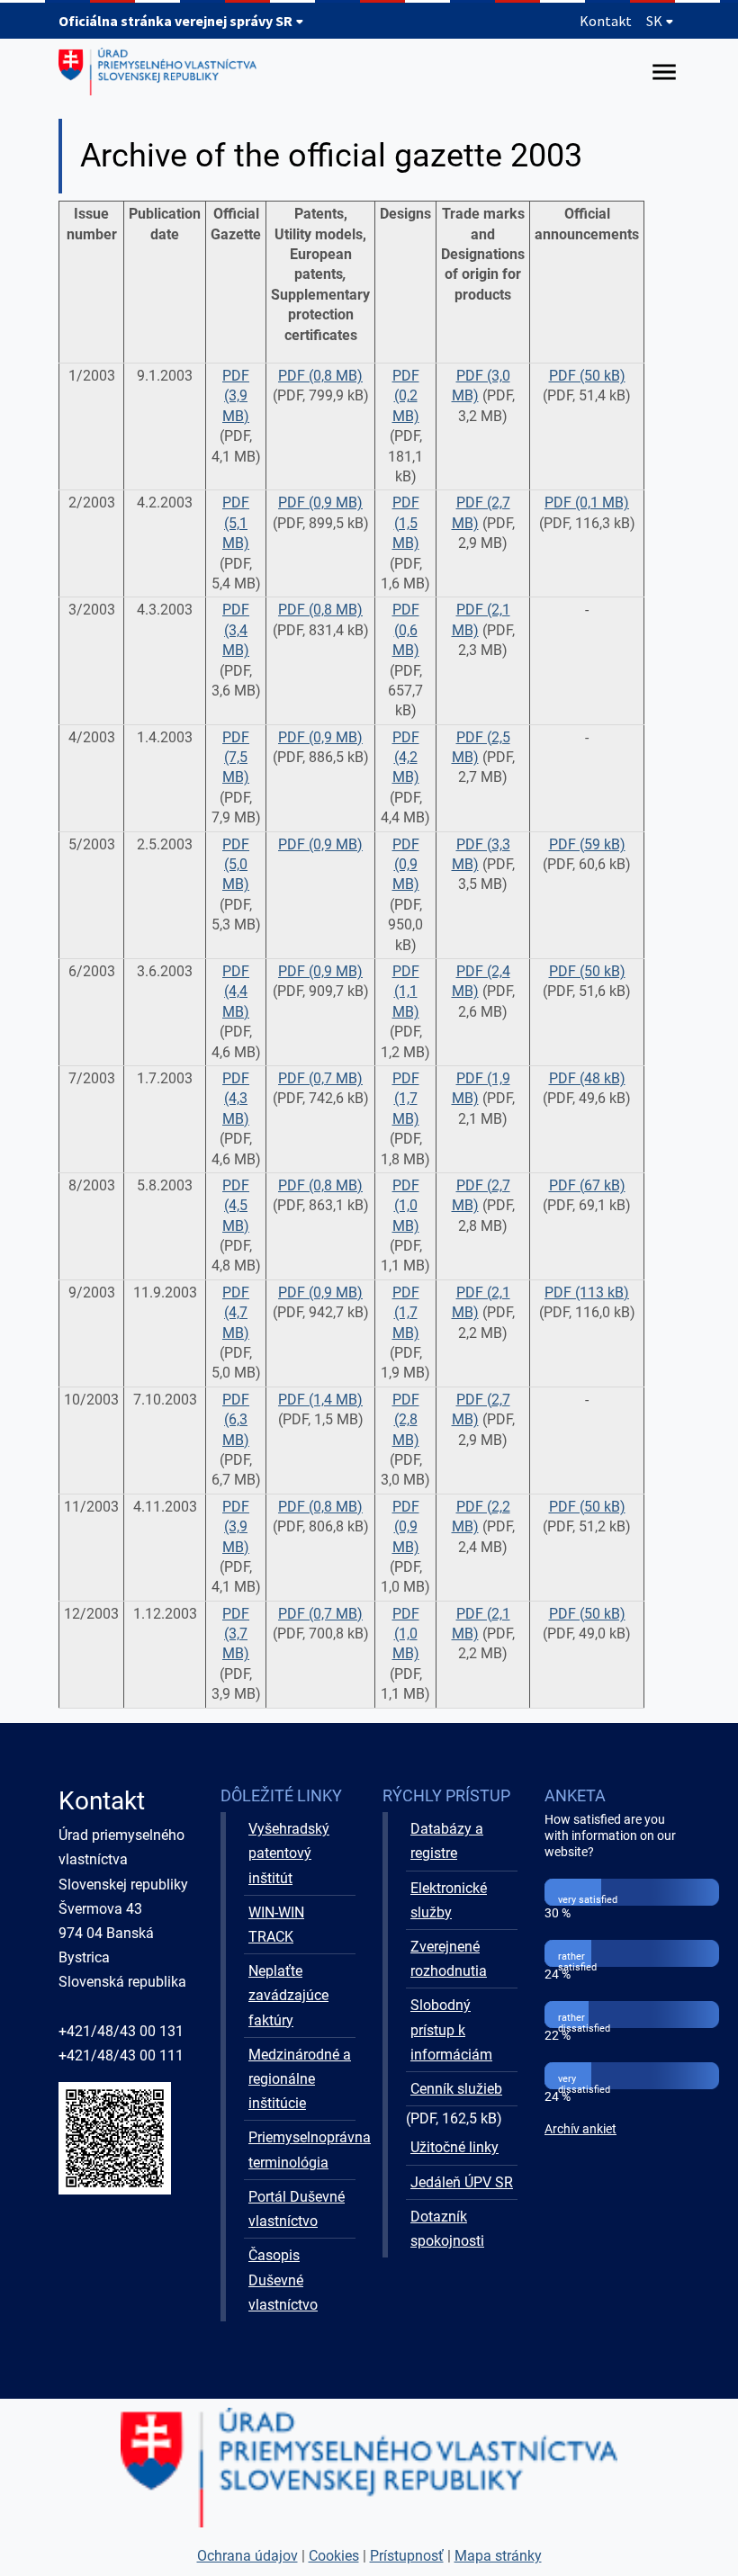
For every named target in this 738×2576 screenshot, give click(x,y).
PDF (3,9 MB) (236, 396)
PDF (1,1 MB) (406, 992)
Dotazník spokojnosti (447, 2229)
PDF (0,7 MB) (320, 1078)
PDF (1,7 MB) (406, 1099)
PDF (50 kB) (587, 376)
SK (656, 21)
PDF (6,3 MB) (236, 1420)
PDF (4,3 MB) (236, 1099)
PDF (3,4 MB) (236, 630)
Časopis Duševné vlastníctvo (283, 2280)
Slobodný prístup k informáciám (451, 2029)
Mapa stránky (498, 2556)
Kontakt (606, 21)
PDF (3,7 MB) (236, 1634)
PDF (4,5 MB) (236, 1206)
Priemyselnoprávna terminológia (302, 2150)
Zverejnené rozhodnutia (449, 1959)
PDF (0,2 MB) (406, 396)
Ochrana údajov (247, 2556)
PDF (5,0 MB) (236, 865)
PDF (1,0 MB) (406, 1206)
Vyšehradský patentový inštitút (289, 1853)
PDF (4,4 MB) (236, 992)
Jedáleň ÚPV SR (462, 2182)
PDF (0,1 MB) (587, 503)
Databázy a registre (447, 1841)
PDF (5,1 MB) (236, 523)
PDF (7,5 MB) (236, 758)
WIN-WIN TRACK (276, 1925)
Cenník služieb (456, 2089)
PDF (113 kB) (587, 1292)
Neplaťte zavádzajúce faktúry (288, 1995)
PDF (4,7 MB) (236, 1313)
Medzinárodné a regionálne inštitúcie (300, 2079)
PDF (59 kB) (587, 844)
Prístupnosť (407, 2556)
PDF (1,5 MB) (406, 523)
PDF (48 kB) (587, 1078)
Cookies (334, 2556)
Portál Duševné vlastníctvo (297, 2209)
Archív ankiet (580, 2129)
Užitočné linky (454, 2147)
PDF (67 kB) (587, 1185)
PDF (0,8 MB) (320, 376)
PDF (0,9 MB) (320, 503)
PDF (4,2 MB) (406, 758)
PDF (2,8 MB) (406, 1420)
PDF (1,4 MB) (320, 1400)
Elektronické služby (449, 1900)
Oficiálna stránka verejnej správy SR (177, 21)
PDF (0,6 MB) (406, 630)
